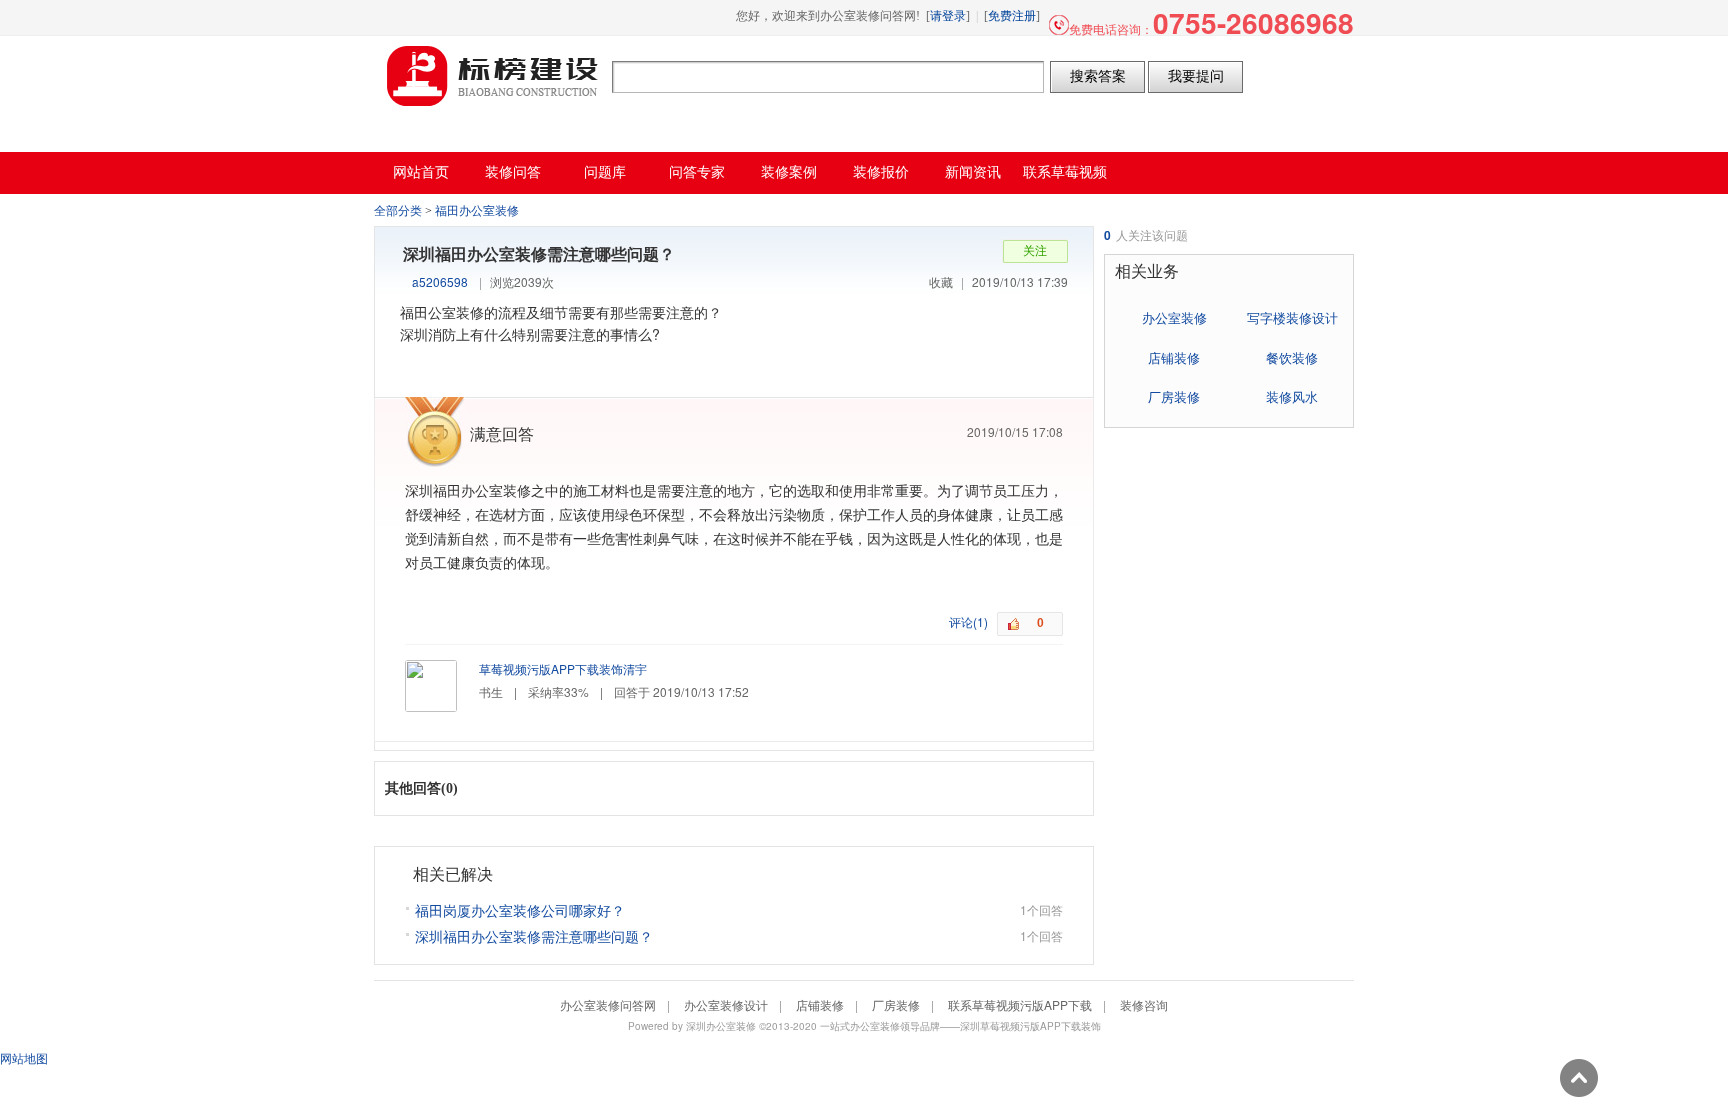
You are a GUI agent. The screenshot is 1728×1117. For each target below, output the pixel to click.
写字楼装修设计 (1292, 317)
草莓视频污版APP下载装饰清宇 (563, 668)
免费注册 (1012, 16)
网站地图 (24, 1057)
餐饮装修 (1292, 357)
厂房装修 (1174, 396)
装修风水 (1292, 396)
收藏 (941, 281)
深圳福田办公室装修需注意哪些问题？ (534, 936)
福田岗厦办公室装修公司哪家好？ (520, 910)
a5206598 (440, 281)
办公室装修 (1174, 317)
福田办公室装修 (477, 211)
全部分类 (398, 211)
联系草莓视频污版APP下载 (1020, 1004)
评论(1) (968, 621)
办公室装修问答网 (493, 76)
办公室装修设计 (726, 1004)
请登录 (948, 16)
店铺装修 (1174, 357)
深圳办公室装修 (721, 1026)
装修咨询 (1144, 1004)
